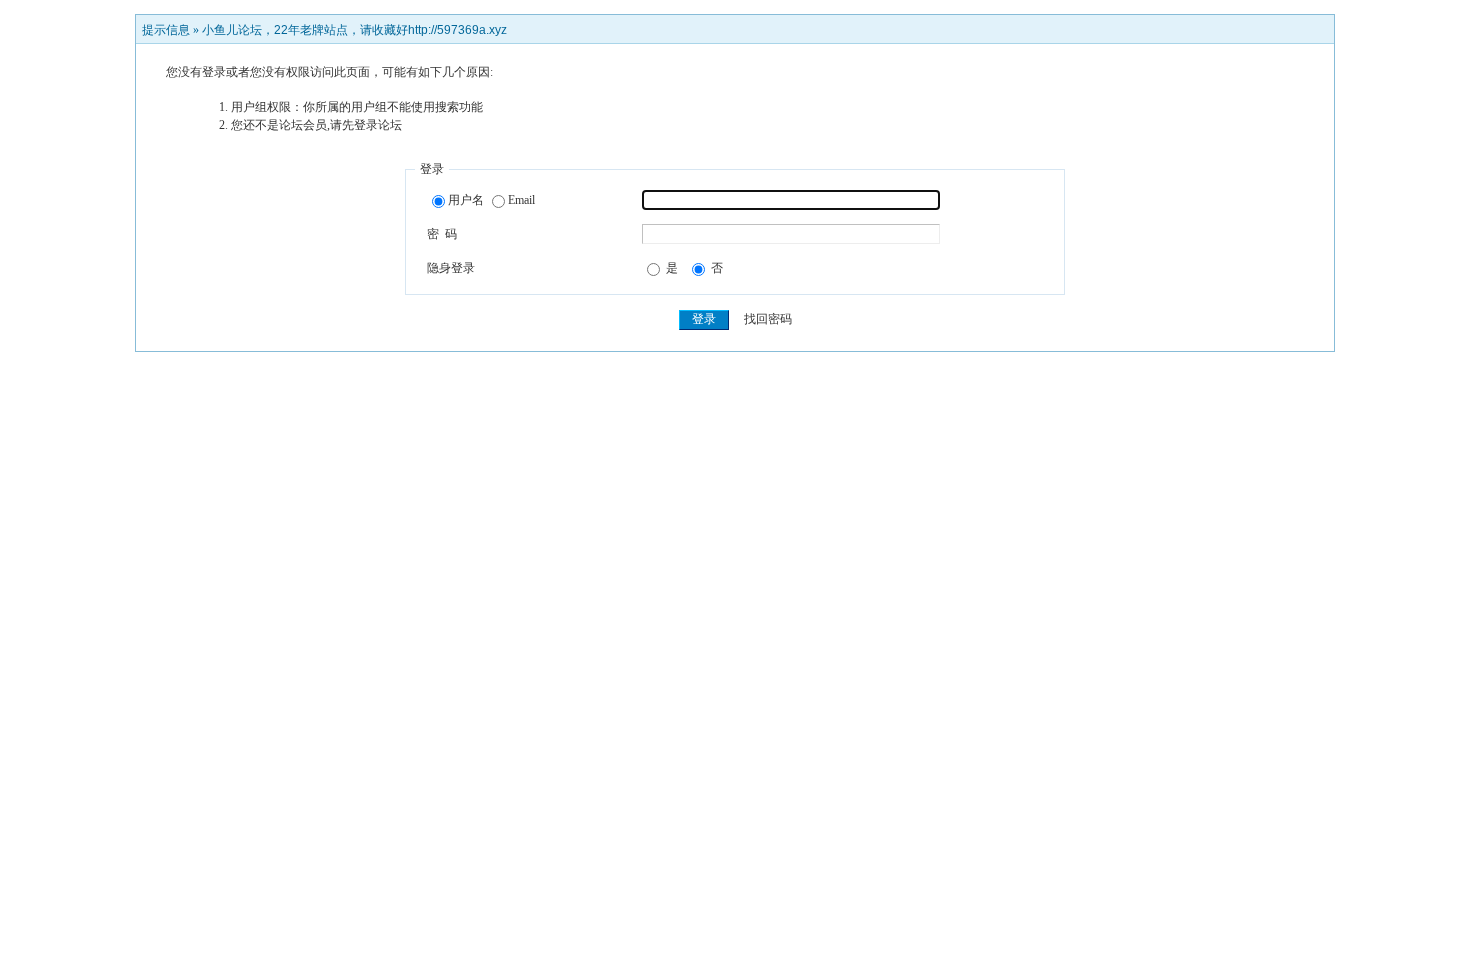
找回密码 (768, 319)
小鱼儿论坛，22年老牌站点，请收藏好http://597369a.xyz (354, 30)
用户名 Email (491, 200)
